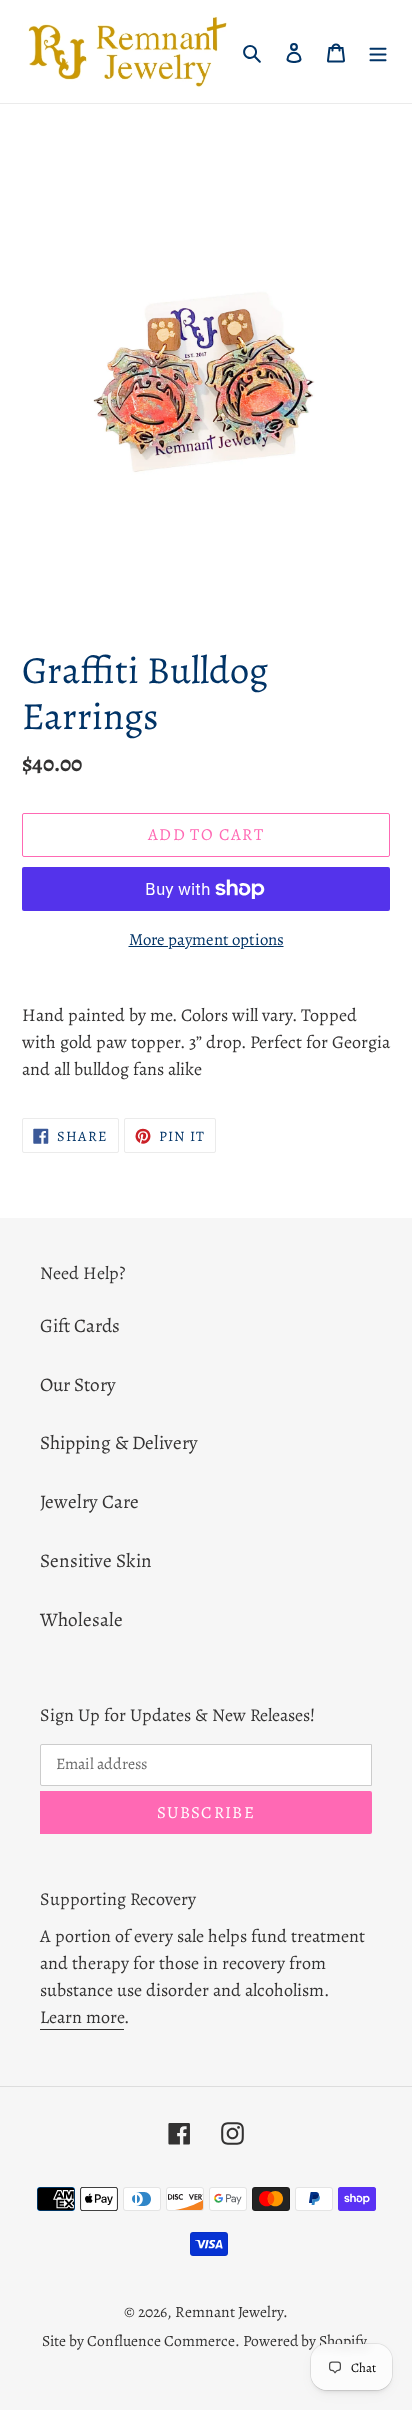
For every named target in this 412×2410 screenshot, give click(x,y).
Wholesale (81, 1619)
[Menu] (378, 51)
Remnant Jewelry (229, 2311)
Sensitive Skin (96, 1560)
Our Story (78, 1384)
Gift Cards (80, 1325)
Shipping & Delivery (119, 1442)
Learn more (82, 2017)
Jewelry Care (89, 1501)
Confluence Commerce (161, 2340)
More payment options (206, 939)
